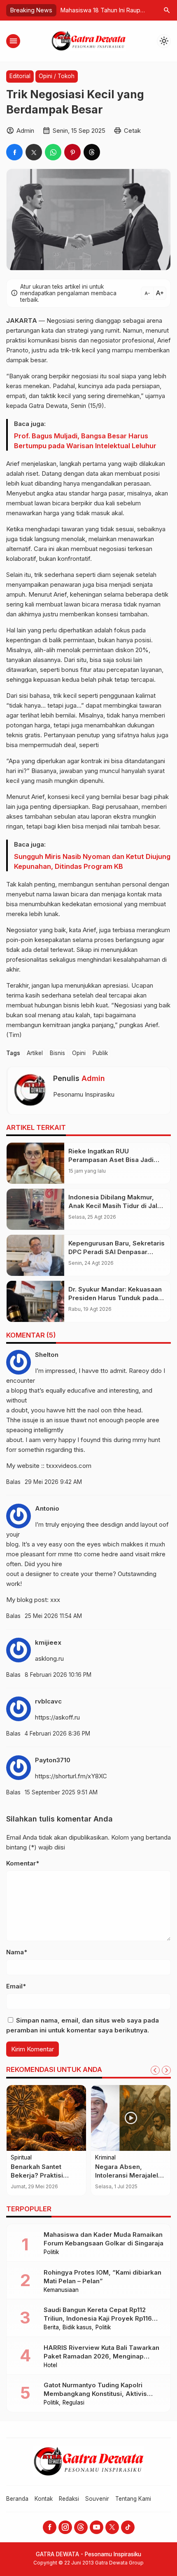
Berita (51, 2328)
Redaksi (69, 2499)
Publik (100, 1053)
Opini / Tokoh (57, 76)
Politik (51, 2252)
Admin (93, 1078)
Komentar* (23, 1863)
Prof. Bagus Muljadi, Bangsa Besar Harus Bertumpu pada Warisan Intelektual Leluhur (85, 441)
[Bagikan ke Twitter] (34, 152)
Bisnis (57, 1053)
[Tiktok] (128, 2527)
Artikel (35, 1053)
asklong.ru (49, 1658)
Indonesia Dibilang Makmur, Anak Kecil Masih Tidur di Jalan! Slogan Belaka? (117, 1206)
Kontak (44, 2499)
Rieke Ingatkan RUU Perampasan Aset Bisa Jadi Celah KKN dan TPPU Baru (111, 1160)
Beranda (17, 2499)
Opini (79, 1053)
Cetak (132, 131)
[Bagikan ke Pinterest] (72, 152)
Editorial (20, 76)
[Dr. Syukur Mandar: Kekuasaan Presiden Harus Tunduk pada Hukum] (35, 1301)
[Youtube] (97, 2527)
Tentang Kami (133, 2499)
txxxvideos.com (69, 1466)
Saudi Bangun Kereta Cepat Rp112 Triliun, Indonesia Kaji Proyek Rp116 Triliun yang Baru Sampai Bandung (98, 2318)
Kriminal (105, 2158)
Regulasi (73, 2403)
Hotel (50, 2365)
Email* (16, 1986)
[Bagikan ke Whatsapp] (53, 152)
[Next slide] (166, 2070)
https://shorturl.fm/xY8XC (71, 1776)
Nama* (17, 1952)
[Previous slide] (155, 2070)
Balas (13, 1482)
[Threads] (81, 2527)
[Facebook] (50, 2527)
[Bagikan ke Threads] (92, 152)
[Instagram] (65, 2527)
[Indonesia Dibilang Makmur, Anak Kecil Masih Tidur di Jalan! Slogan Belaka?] (35, 1209)
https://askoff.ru (57, 1717)
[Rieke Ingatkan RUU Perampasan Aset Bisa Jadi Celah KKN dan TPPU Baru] (35, 1163)
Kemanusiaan (61, 2290)
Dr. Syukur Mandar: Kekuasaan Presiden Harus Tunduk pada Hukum (115, 1298)
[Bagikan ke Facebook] (14, 152)
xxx (55, 1600)
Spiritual (21, 2158)
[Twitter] (112, 2527)
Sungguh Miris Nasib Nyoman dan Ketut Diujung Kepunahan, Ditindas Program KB (92, 861)
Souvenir (97, 2499)
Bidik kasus (77, 2328)
